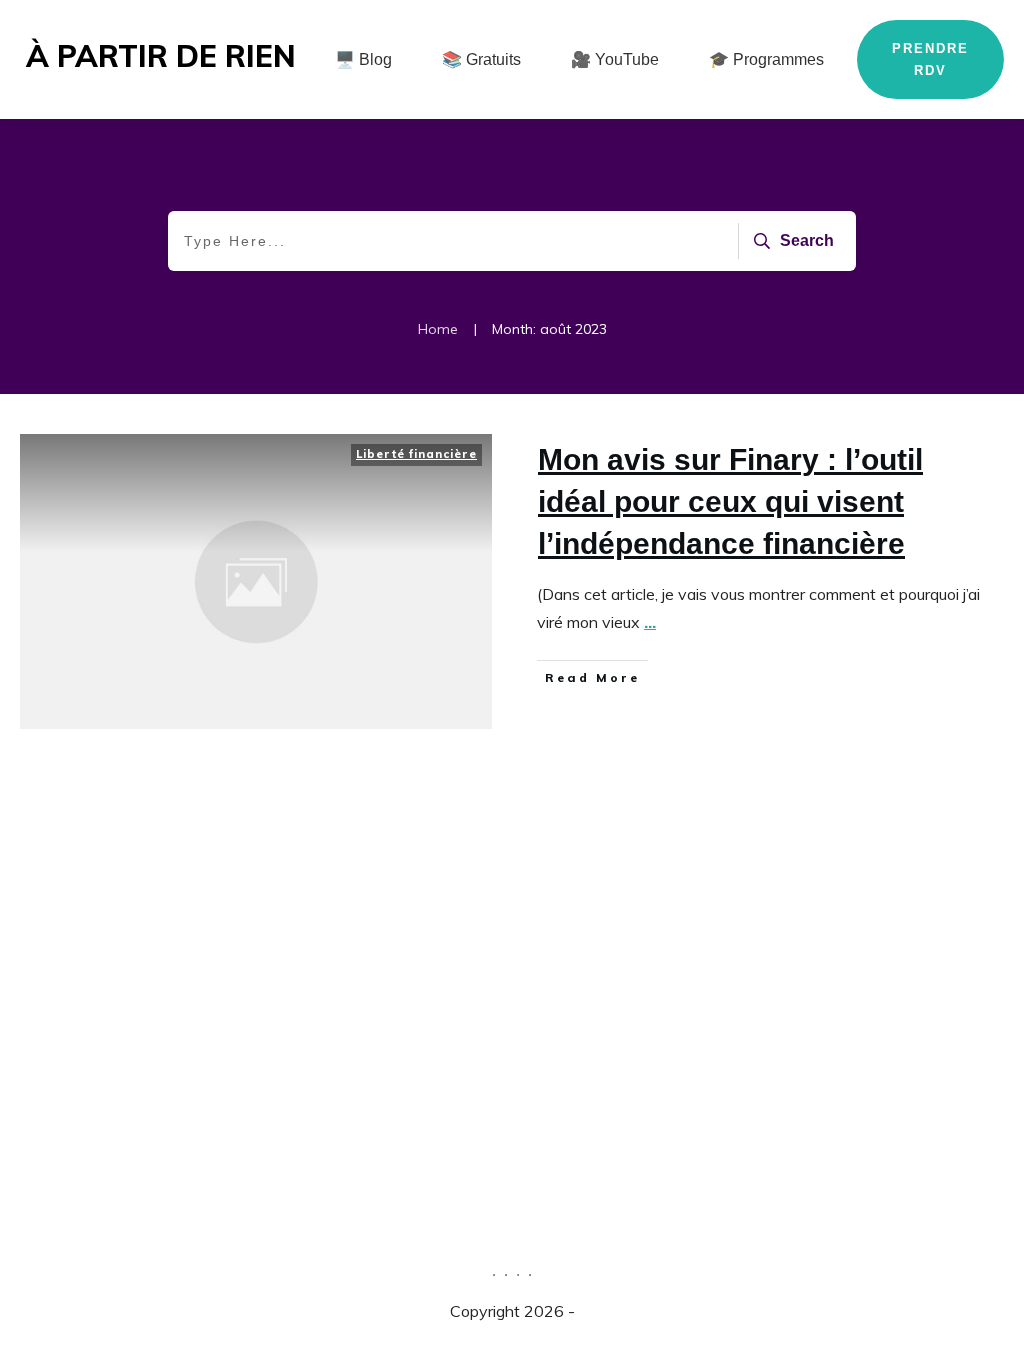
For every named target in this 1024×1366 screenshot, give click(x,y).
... (650, 622)
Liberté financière (416, 454)
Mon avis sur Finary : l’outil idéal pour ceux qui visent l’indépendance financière (730, 501)
